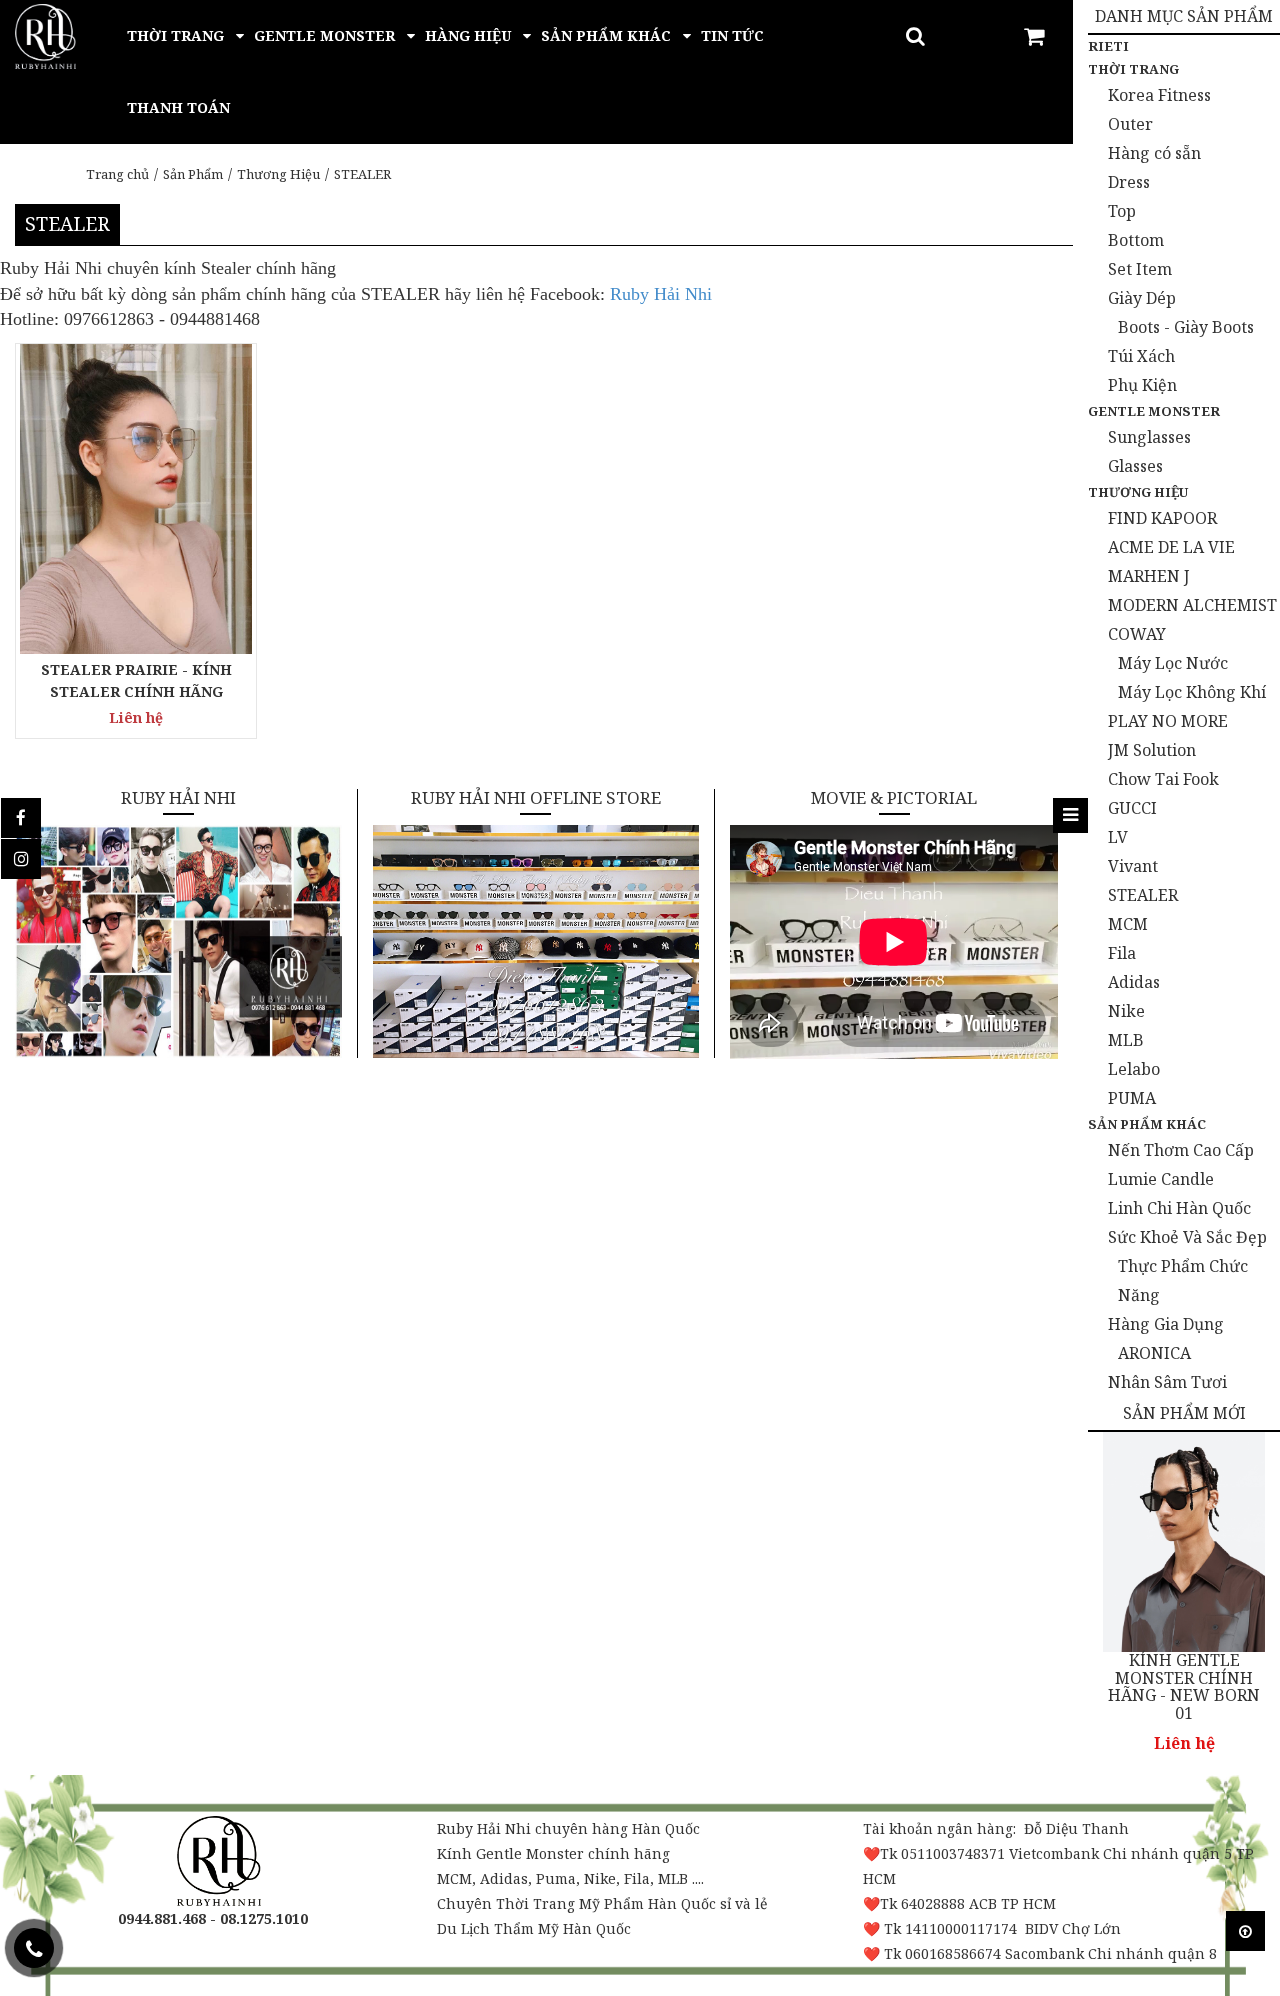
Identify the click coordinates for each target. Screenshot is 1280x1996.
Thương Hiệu (278, 174)
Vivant (1133, 866)
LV (1118, 837)
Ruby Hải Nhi (661, 294)
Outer (1130, 124)
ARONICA (1154, 1353)
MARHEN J (1149, 576)
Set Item (1140, 269)
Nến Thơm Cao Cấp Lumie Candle (1181, 1164)
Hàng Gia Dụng (1166, 1324)
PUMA (1132, 1098)
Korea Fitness (1159, 95)
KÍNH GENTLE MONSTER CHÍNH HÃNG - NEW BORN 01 (1184, 1687)
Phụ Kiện (1142, 385)
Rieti (1108, 46)
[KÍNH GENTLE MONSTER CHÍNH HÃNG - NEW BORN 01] (1184, 1542)
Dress (1129, 182)
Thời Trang (1133, 69)
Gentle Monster (1154, 411)
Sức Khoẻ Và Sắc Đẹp (1187, 1237)
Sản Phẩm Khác (1147, 1124)
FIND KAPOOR (1162, 518)
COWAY (1137, 634)
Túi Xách (1141, 356)
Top (1122, 211)
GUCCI (1132, 808)
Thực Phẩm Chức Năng (1183, 1280)
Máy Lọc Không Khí (1192, 692)
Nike (1126, 1011)
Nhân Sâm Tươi (1167, 1382)
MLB (1126, 1040)
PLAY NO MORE (1168, 721)
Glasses (1135, 466)
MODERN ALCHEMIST (1192, 605)
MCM (1128, 924)
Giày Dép (1142, 298)
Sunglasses (1149, 437)
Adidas (1134, 982)
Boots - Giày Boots (1186, 327)
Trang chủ (117, 174)
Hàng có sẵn (1154, 153)
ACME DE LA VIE (1171, 547)
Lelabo (1134, 1069)
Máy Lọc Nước (1173, 663)
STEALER (362, 174)
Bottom (1136, 240)
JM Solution (1152, 750)
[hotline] (34, 1948)
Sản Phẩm (193, 174)
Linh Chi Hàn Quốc (1179, 1208)
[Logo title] (45, 34)
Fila (1122, 953)
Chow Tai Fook (1163, 779)
